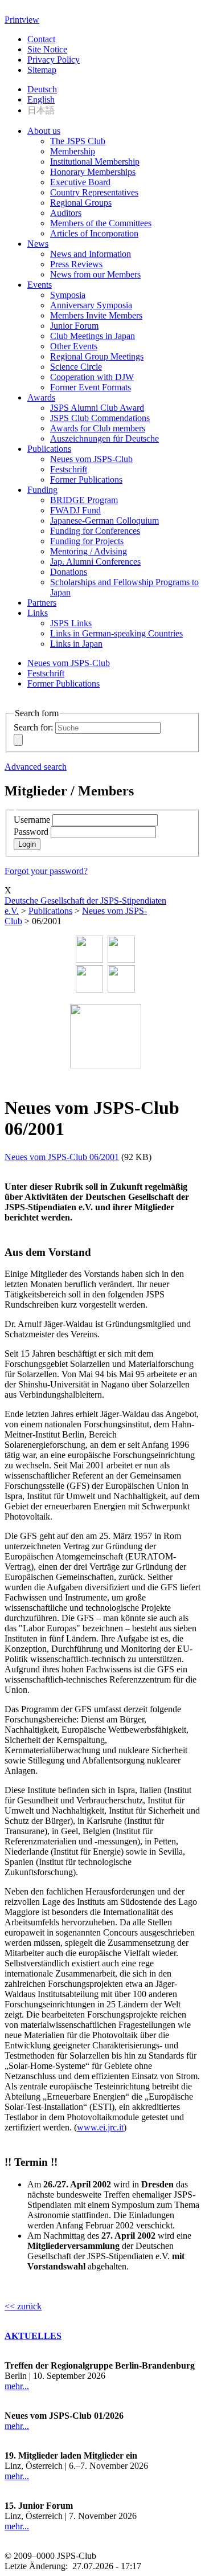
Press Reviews (76, 264)
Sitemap (42, 70)
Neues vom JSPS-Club (91, 459)
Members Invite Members (96, 315)
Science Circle (76, 367)
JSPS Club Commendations (100, 418)
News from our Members (95, 274)
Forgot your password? (46, 871)
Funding (42, 490)
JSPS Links (71, 623)
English (41, 99)
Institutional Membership (95, 162)
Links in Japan (76, 644)
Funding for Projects (87, 541)
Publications (49, 449)
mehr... (17, 2386)
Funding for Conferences (95, 531)
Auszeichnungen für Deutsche (104, 438)
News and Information (91, 254)
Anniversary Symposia (91, 305)
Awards (41, 397)
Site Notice (47, 49)
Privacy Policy (54, 60)
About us (44, 131)
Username (32, 820)
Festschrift (69, 469)
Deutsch (42, 89)
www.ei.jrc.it (100, 2127)
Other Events (74, 346)
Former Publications (86, 479)
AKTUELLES (33, 2336)
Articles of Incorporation (94, 233)
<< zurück (23, 2306)
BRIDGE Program (84, 500)
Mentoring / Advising (89, 551)
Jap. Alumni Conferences (95, 562)
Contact (41, 39)
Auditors (66, 213)
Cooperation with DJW (92, 377)
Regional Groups (81, 203)
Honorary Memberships (93, 172)
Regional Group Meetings (97, 356)
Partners (42, 603)
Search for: (33, 727)
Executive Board (80, 182)
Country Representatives (94, 192)
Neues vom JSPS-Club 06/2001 (62, 1157)
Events (40, 285)
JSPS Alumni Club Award (97, 408)
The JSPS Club (78, 141)
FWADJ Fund (75, 510)
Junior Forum (74, 326)
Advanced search (36, 767)
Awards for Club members (98, 428)
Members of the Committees (101, 223)
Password (31, 832)
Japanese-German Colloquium (104, 520)
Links (38, 613)
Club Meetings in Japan (93, 336)
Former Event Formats (91, 387)
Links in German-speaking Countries (116, 633)
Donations (69, 572)
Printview (22, 20)
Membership (73, 151)
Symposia (68, 295)
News (38, 244)
